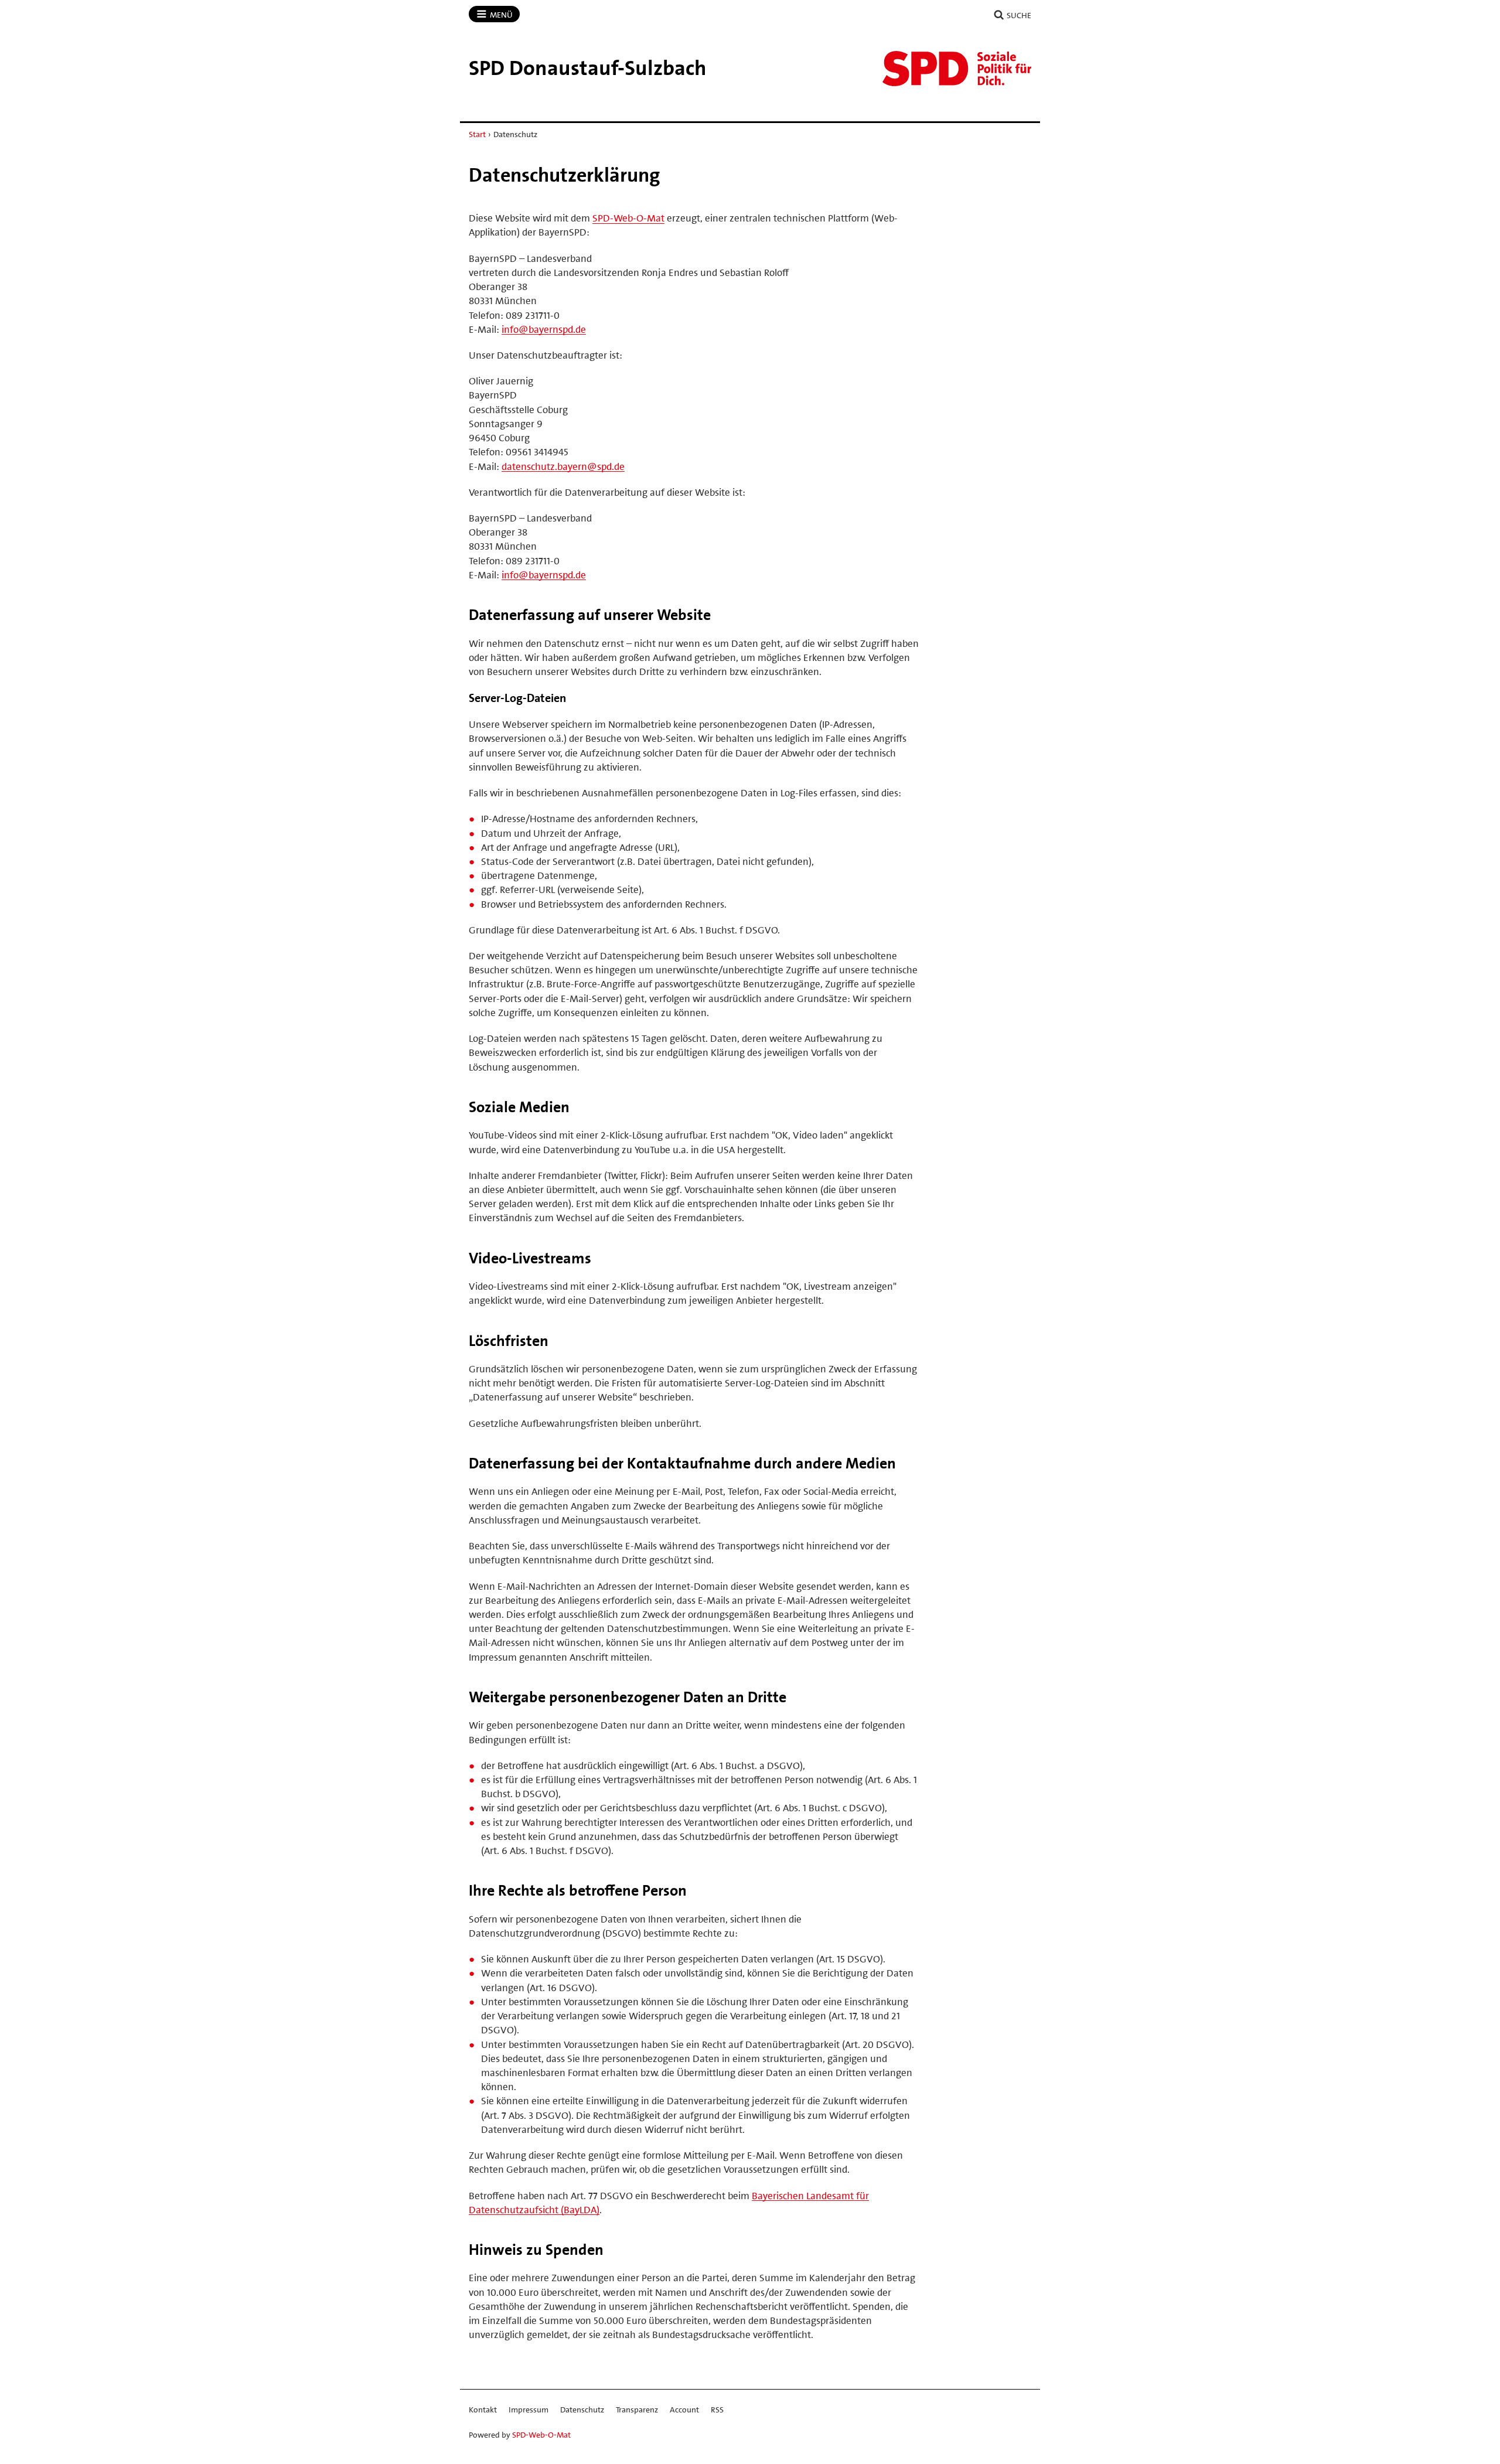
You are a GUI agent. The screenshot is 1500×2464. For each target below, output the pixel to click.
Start (477, 134)
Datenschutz (582, 2410)
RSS (717, 2410)
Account (684, 2410)
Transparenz (637, 2410)
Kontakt (483, 2410)
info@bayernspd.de (544, 329)
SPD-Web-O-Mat (628, 218)
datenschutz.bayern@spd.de (563, 466)
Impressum (529, 2410)
